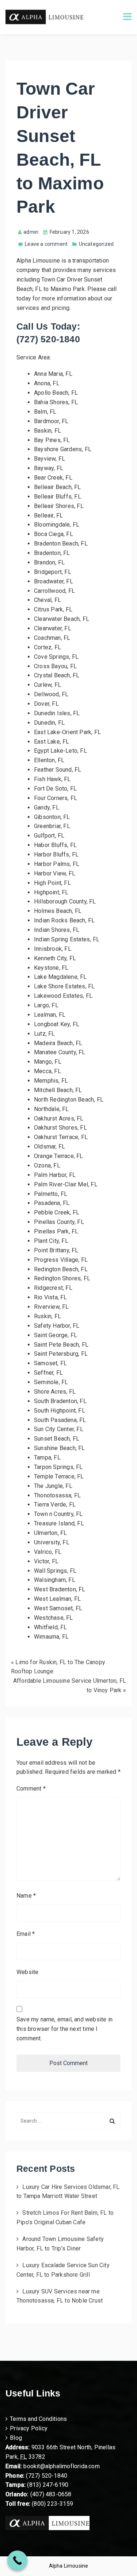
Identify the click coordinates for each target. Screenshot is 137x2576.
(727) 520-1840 (47, 2476)
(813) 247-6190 (48, 2485)
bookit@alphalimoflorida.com (61, 2466)
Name (26, 1896)
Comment (31, 1789)
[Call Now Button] (17, 2561)
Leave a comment (46, 244)
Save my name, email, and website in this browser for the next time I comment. (64, 2029)
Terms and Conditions (38, 2419)
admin (31, 232)
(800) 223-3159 (52, 2504)
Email (26, 1934)
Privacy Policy (29, 2428)
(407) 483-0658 (51, 2494)
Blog (16, 2438)
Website (27, 1972)
